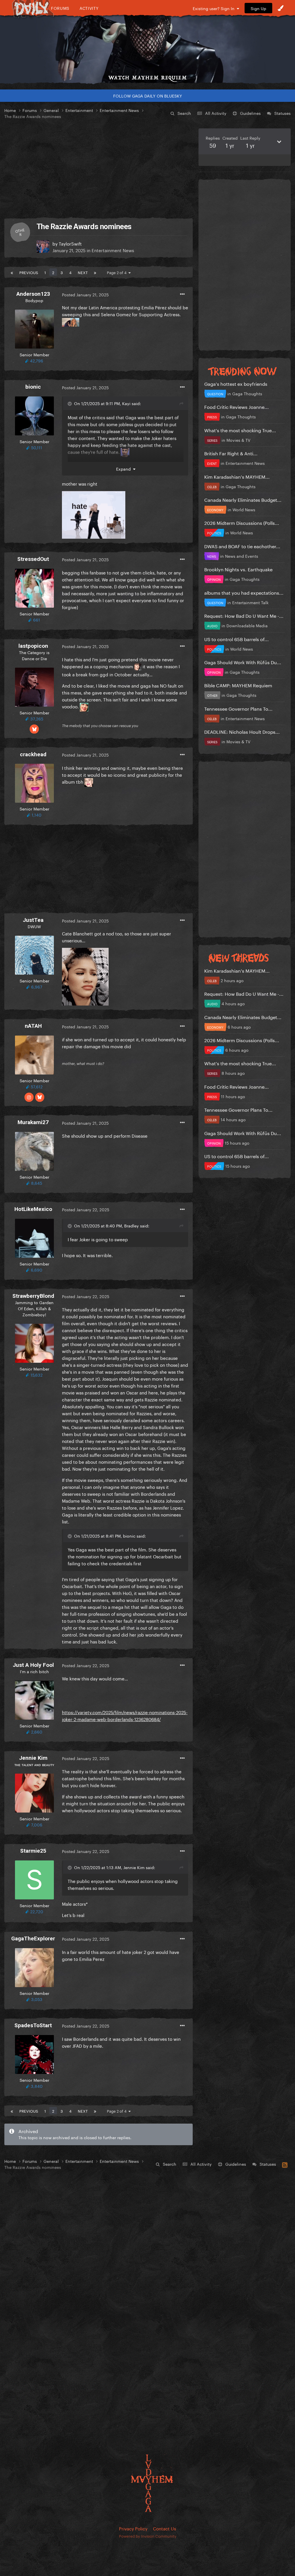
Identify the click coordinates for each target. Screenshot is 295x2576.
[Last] (95, 272)
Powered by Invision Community (148, 2536)
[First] (12, 272)
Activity (89, 8)
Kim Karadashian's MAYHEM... (237, 476)
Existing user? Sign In (215, 8)
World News (244, 509)
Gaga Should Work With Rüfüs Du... (243, 662)
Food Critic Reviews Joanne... (237, 406)
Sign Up (258, 8)
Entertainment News (113, 250)
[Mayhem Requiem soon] (147, 45)
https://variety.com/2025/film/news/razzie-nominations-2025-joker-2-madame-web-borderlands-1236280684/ (125, 1715)
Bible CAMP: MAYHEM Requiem (238, 685)
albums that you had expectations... (244, 592)
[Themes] (281, 8)
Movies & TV (238, 440)
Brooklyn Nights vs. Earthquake (238, 569)
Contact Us (164, 2528)
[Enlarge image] (94, 514)
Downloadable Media (247, 625)
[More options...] (182, 294)
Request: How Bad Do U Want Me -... (244, 615)
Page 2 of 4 (118, 272)
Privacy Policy (133, 2528)
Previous (29, 272)
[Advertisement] (99, 169)
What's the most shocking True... (240, 430)
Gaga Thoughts (247, 393)
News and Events (242, 556)
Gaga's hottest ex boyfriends (236, 383)
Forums (60, 8)
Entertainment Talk (250, 602)
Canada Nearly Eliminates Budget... (243, 499)
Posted (85, 294)
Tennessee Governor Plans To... (238, 708)
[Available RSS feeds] (285, 2164)
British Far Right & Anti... (231, 453)
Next (83, 272)
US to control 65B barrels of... (237, 639)
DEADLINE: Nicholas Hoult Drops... (242, 731)
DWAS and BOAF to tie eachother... (242, 546)
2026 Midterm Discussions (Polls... (242, 522)
